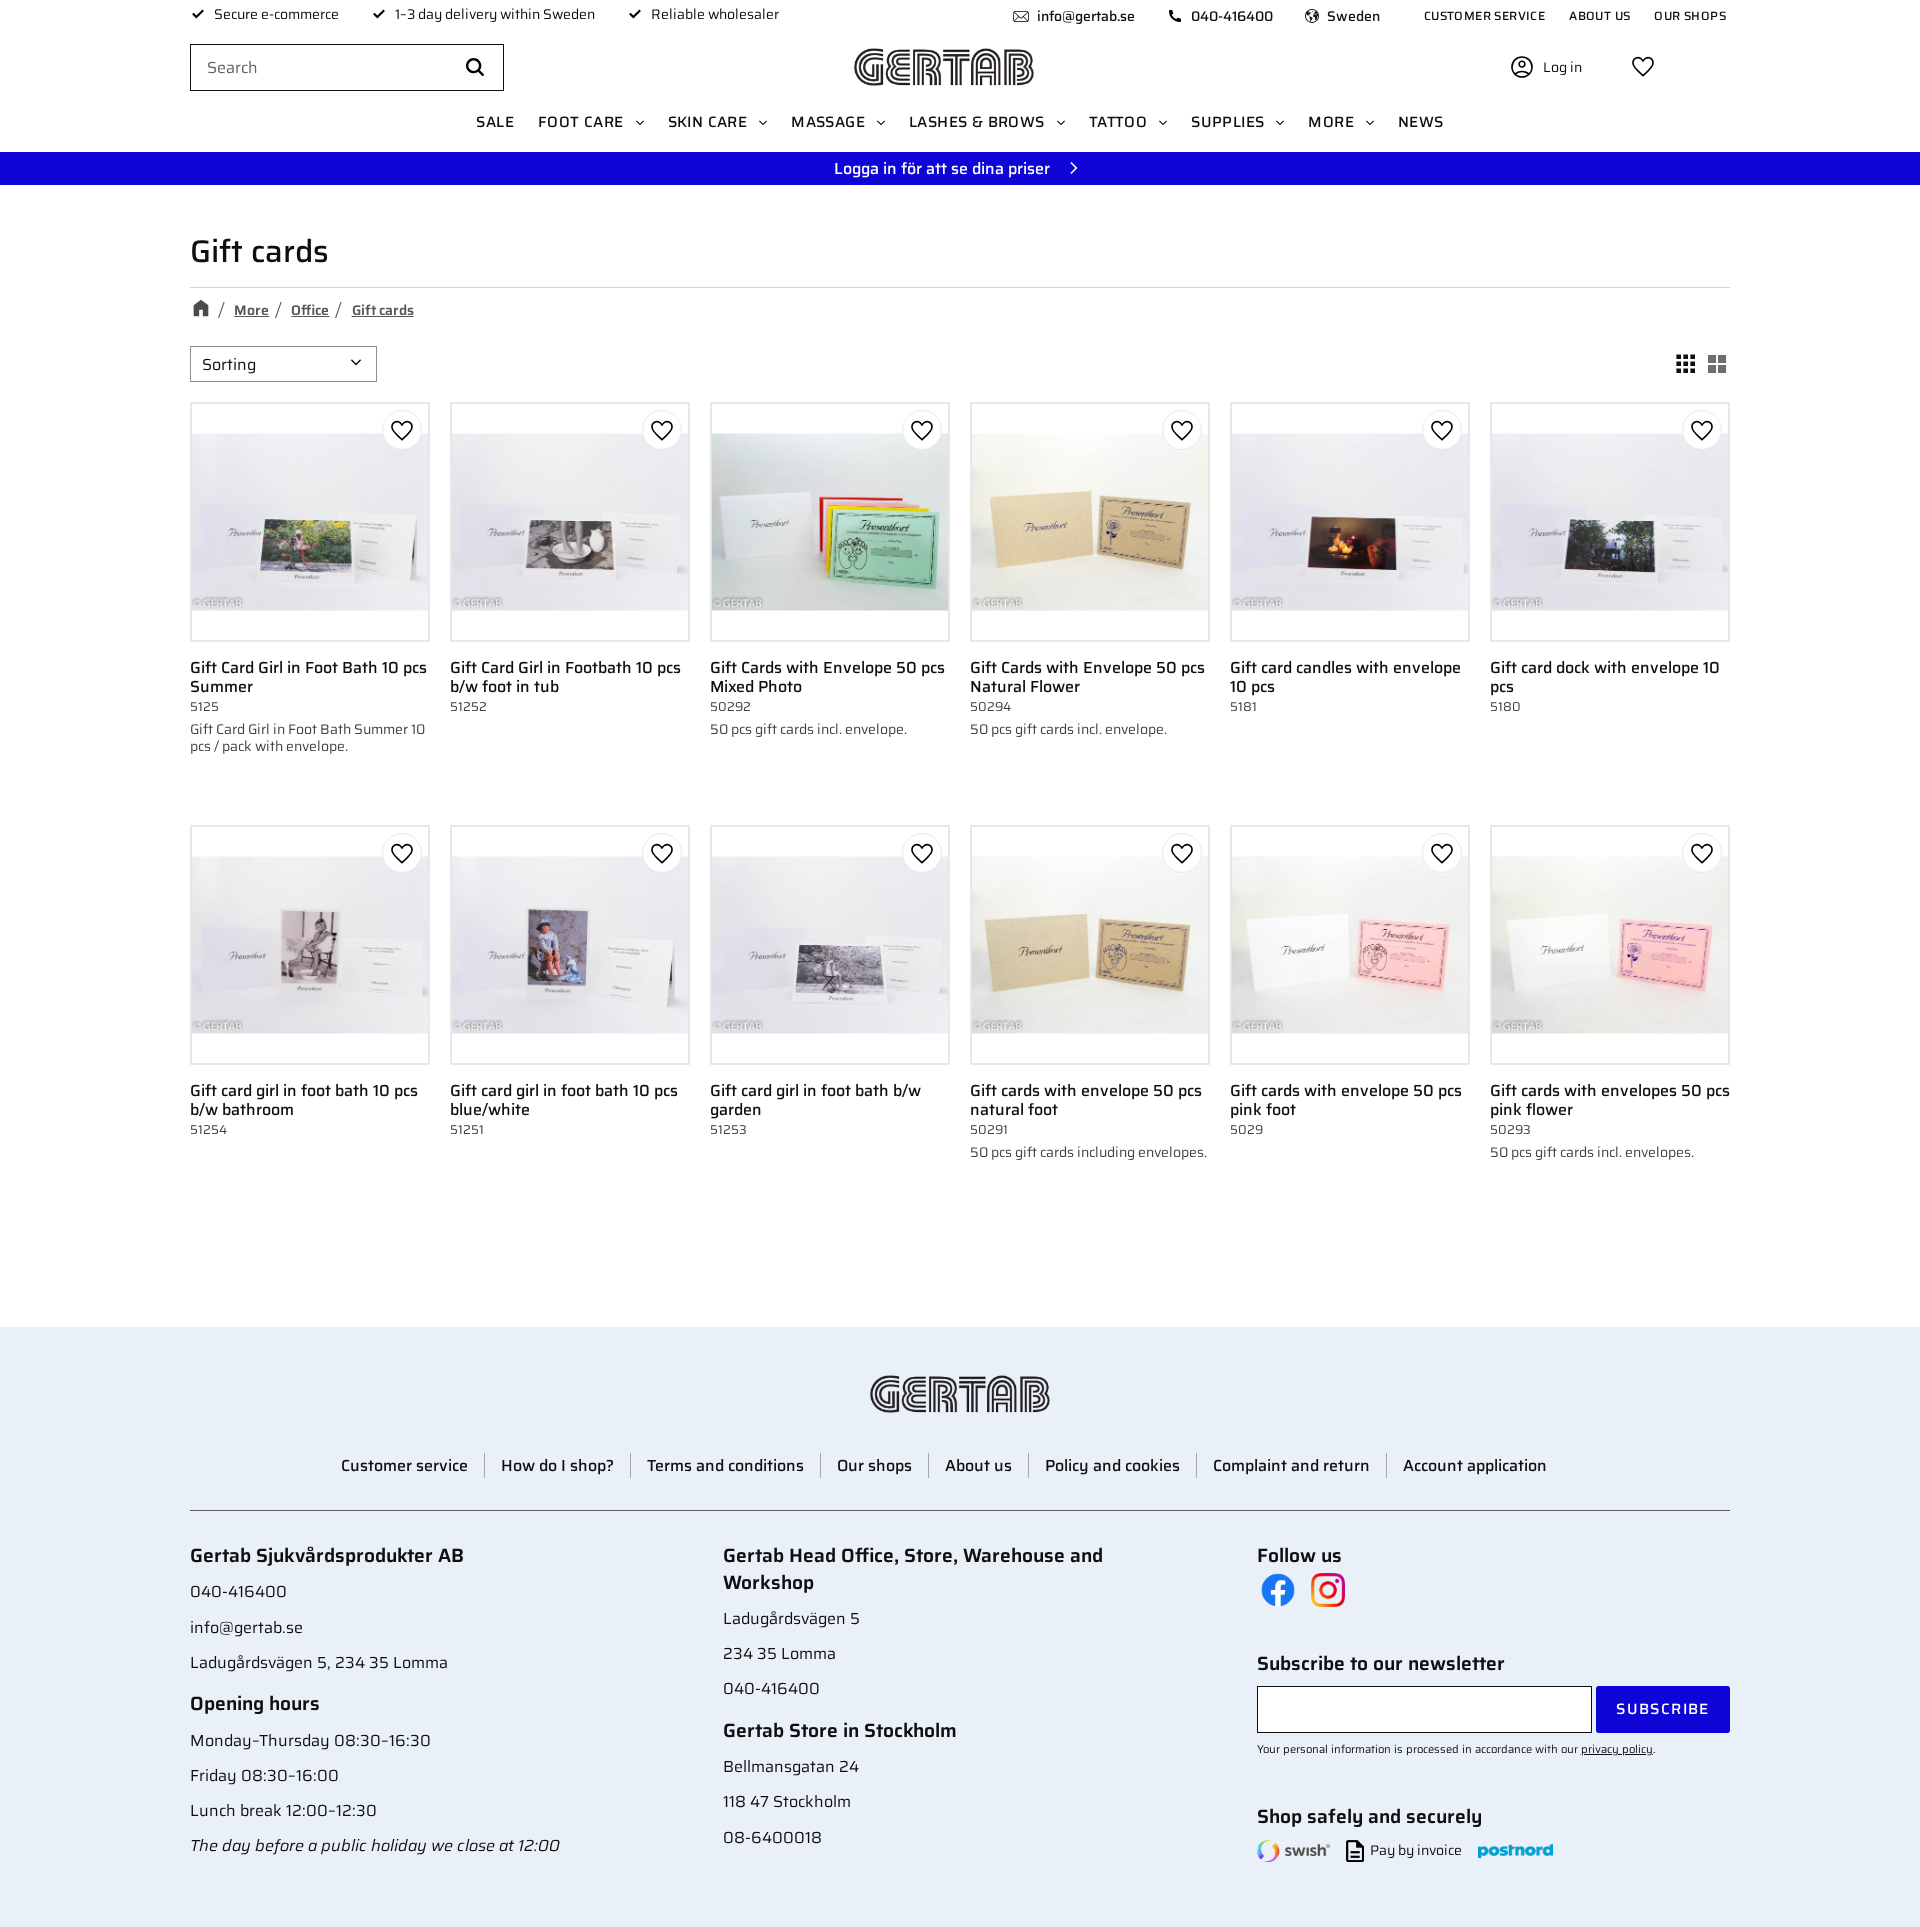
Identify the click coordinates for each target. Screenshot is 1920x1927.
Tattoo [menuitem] (1118, 122)
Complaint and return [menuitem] (1291, 1465)
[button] (1643, 67)
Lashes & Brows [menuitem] (977, 122)
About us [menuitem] (1599, 15)
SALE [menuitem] (495, 122)
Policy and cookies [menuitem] (1112, 1465)
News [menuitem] (1421, 122)
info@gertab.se (1086, 16)
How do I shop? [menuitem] (557, 1465)
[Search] (475, 68)
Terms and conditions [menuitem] (725, 1465)
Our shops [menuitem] (1690, 15)
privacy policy (1617, 1749)
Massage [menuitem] (828, 122)
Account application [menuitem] (1475, 1465)
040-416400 (1232, 16)
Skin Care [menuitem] (708, 122)
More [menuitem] (1331, 122)
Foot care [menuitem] (581, 122)
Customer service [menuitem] (1484, 15)
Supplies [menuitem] (1227, 122)
